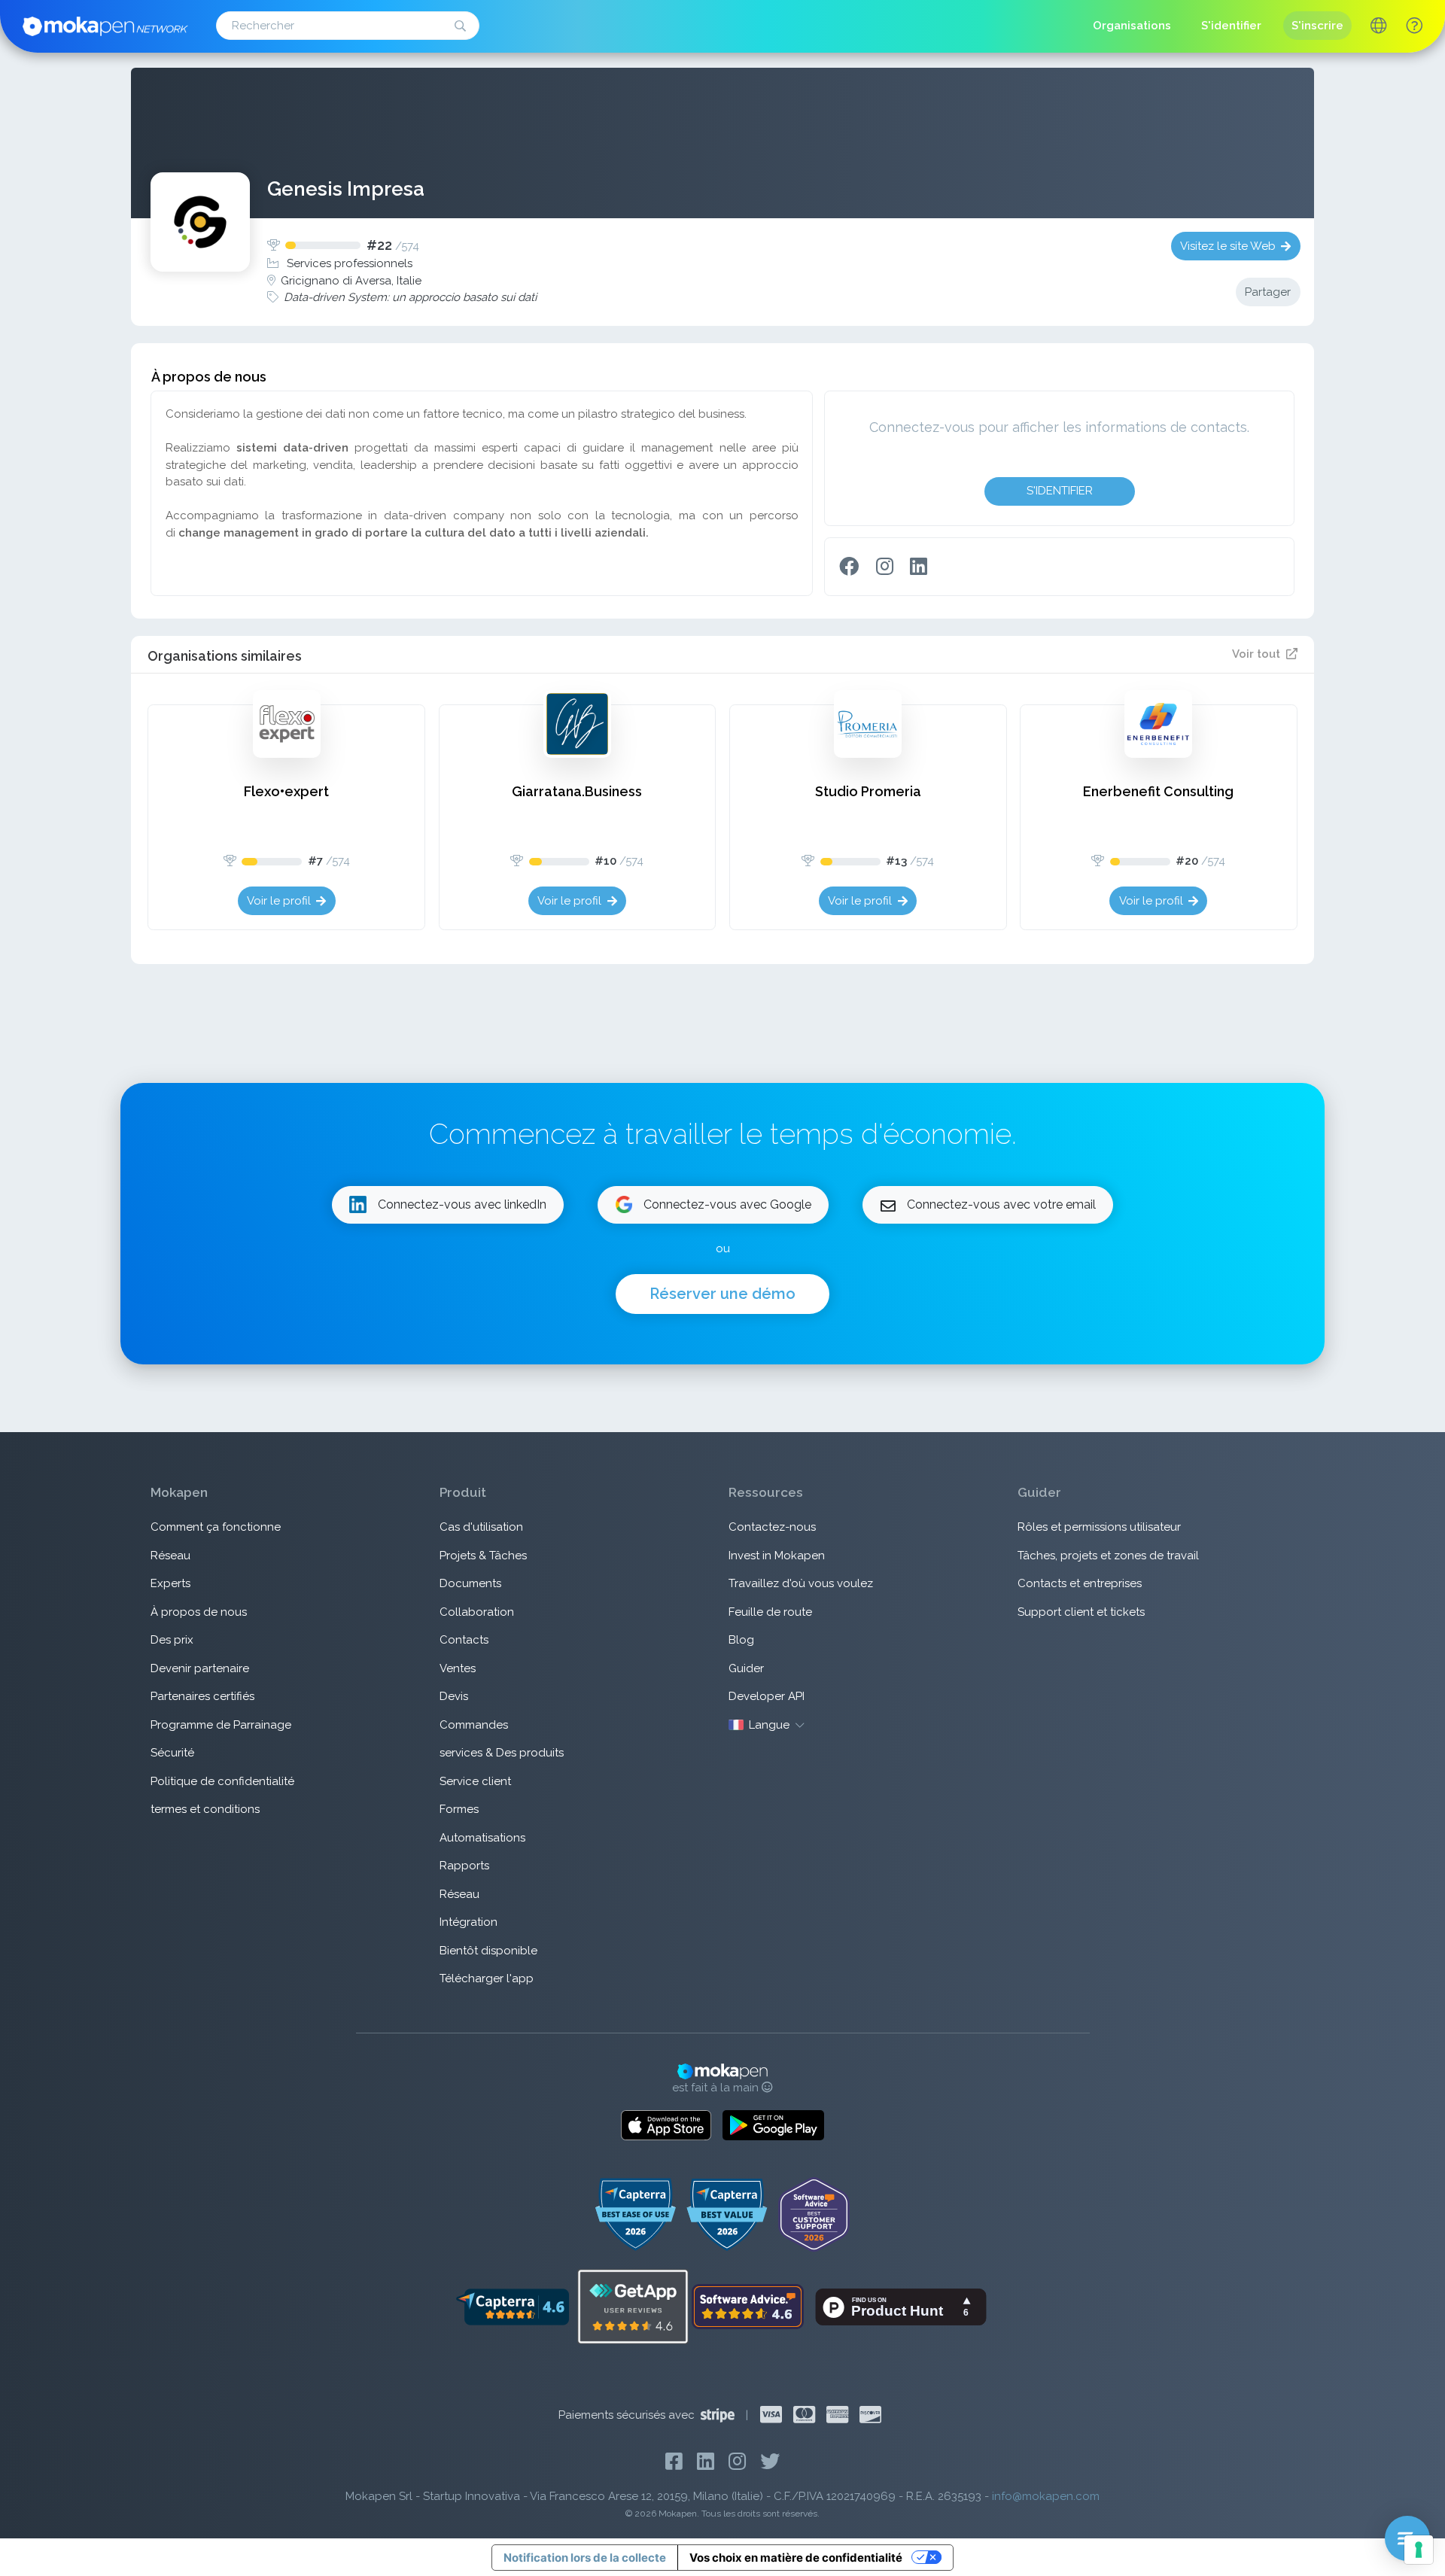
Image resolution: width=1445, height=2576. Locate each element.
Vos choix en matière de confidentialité (796, 2558)
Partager (1268, 292)
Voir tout (1256, 654)
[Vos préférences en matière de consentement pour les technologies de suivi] (1419, 2550)
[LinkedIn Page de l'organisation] (919, 567)
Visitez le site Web (1228, 246)
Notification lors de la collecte (585, 2558)
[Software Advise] (749, 2306)
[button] (1414, 26)
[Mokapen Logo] (105, 25)
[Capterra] (512, 2306)
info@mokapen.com (1046, 2496)
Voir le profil (279, 901)
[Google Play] (773, 2125)
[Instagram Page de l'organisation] (885, 567)
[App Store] (666, 2125)
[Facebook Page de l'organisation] (849, 567)
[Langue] (1378, 27)
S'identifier (1060, 491)
